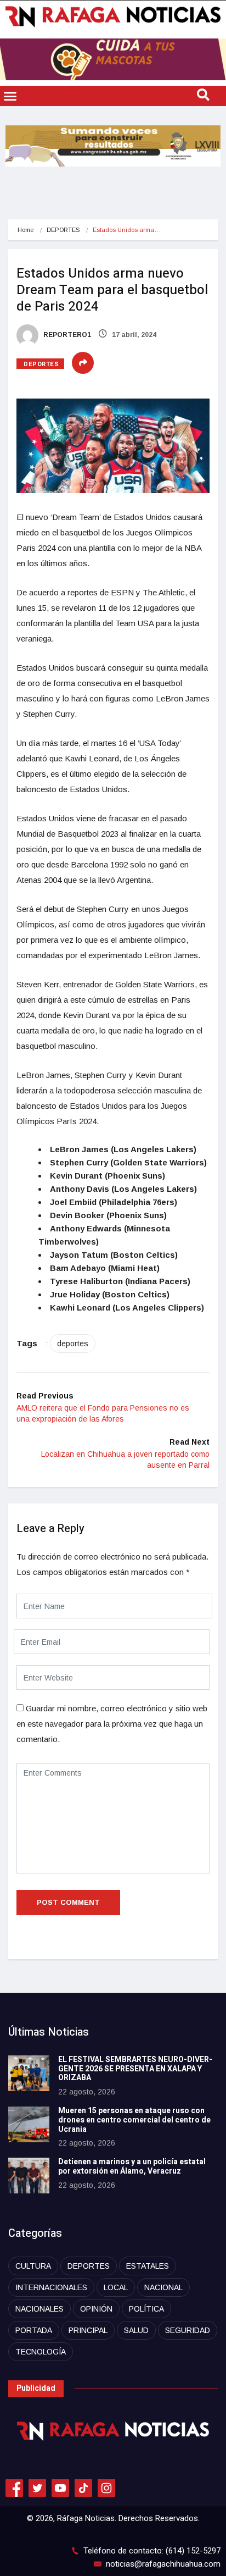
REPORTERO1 (66, 335)
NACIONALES (39, 2309)
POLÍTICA (146, 2309)
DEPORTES (63, 230)
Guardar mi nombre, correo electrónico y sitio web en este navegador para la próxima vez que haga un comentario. (112, 1724)
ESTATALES (148, 2266)
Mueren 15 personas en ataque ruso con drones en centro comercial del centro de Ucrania (134, 2120)
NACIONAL (163, 2287)
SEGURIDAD (188, 2330)
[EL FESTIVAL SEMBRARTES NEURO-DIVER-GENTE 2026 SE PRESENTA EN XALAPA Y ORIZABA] (29, 2073)
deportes (73, 1344)
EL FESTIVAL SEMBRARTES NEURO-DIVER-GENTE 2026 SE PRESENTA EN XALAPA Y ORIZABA (135, 2069)
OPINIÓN (96, 2309)
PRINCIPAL (88, 2330)
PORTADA (34, 2330)
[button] (10, 96)
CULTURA (33, 2266)
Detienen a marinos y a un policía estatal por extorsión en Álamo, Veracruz (132, 2166)
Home (26, 230)
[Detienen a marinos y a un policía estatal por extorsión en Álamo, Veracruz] (29, 2176)
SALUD (136, 2330)
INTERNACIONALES (51, 2287)
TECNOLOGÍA (41, 2352)
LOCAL (116, 2287)
